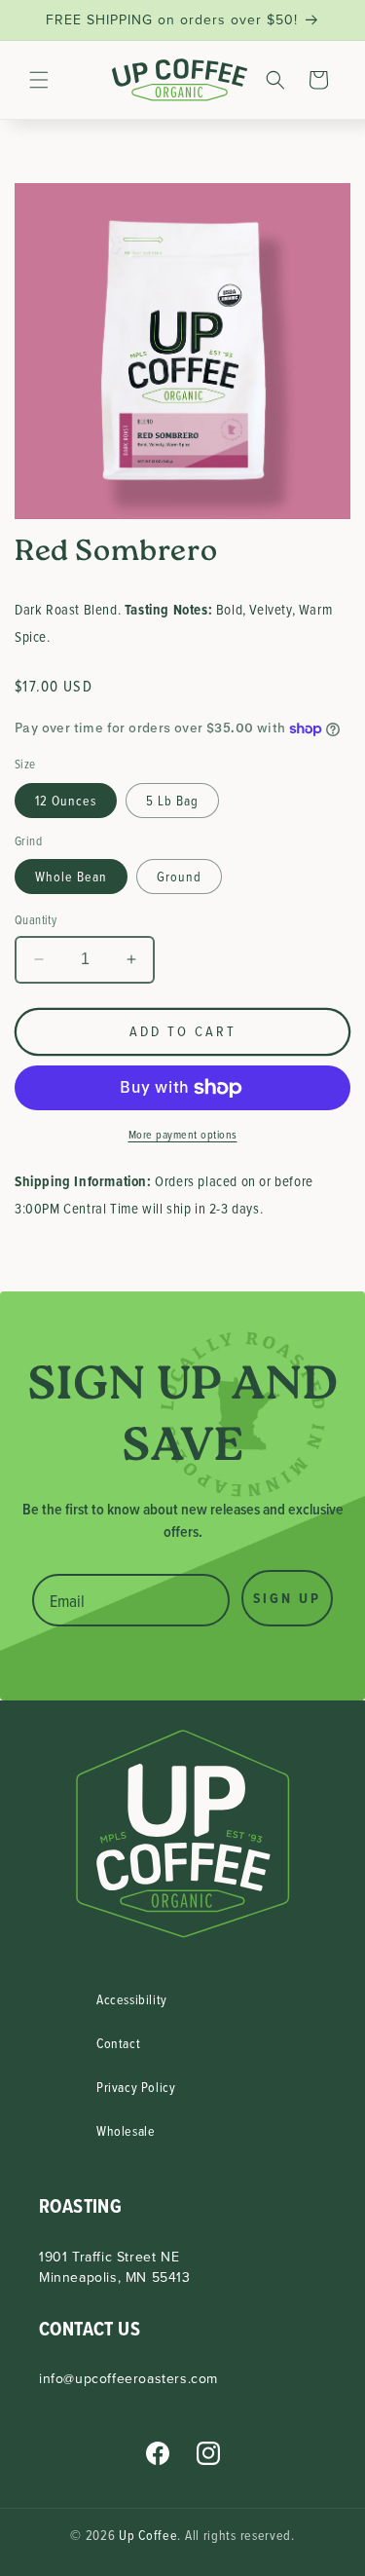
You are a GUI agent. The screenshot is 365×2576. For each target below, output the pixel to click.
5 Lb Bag (172, 800)
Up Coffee (148, 2535)
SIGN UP (287, 1598)
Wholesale (126, 2130)
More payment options (183, 1134)
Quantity (36, 919)
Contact (118, 2043)
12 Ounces (66, 800)
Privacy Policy (136, 2087)
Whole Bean (71, 876)
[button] (39, 80)
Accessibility (132, 1999)
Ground (179, 876)
